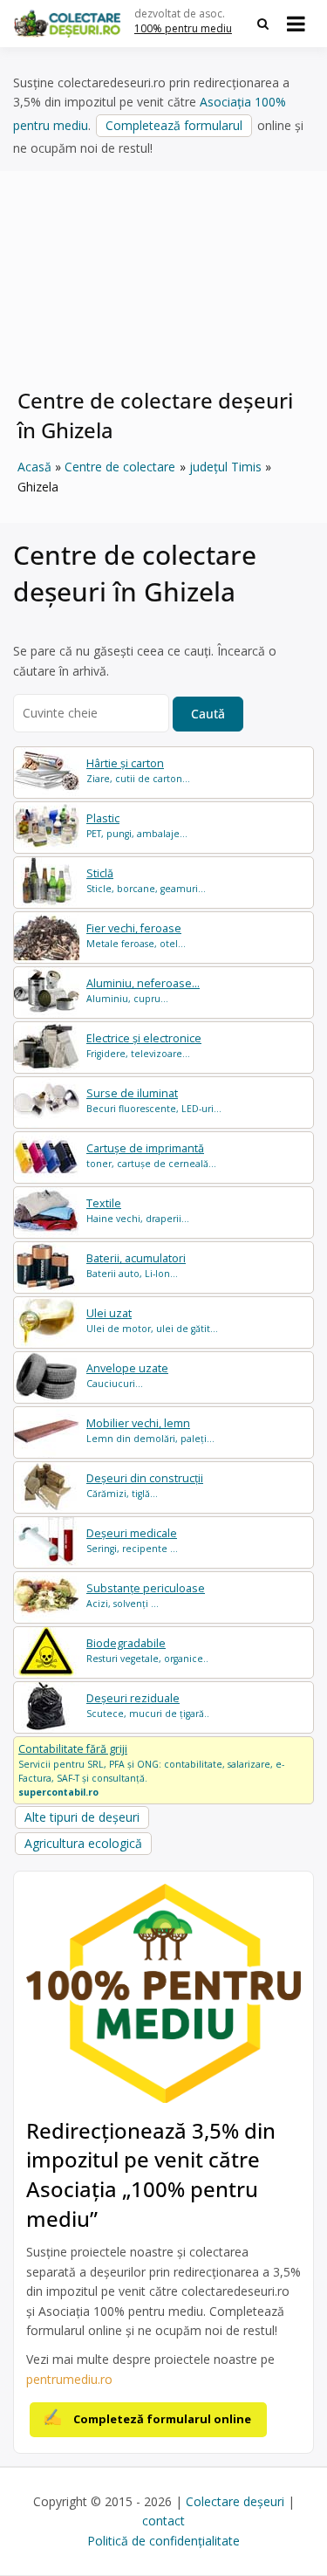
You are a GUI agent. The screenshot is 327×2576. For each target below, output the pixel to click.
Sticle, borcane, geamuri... (146, 880)
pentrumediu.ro (69, 2379)
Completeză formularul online (162, 2419)
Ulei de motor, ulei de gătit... (152, 1320)
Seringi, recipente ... (132, 1540)
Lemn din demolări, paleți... (150, 1430)
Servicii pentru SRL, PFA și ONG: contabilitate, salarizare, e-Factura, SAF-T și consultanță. (151, 1769)
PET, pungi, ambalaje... (137, 825)
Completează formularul (174, 125)
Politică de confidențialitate (163, 2541)
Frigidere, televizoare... (144, 1045)
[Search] (263, 24)
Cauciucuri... (127, 1375)
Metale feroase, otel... (136, 935)
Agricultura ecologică (83, 1843)
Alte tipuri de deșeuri (82, 1817)
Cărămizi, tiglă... (145, 1485)
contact (163, 2521)
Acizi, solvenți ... (146, 1595)
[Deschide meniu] (296, 24)
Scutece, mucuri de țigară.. (148, 1705)
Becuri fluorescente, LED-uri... (154, 1100)
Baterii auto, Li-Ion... (136, 1265)
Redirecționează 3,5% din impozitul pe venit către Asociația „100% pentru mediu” (151, 2174)
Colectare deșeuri (235, 2501)
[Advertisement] (163, 292)
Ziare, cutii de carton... (138, 770)
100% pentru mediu (183, 28)
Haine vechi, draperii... (138, 1210)
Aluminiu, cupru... (143, 990)
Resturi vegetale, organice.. (147, 1650)
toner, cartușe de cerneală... (151, 1155)
